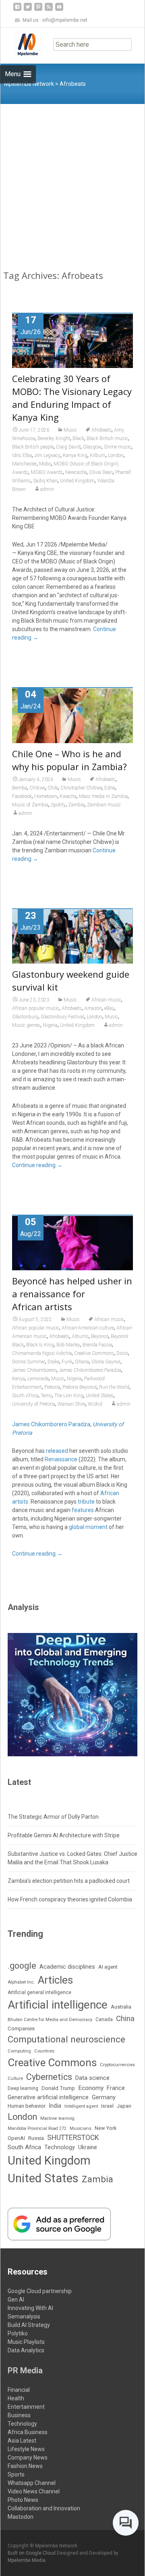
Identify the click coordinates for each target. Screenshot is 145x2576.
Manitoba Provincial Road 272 (37, 2128)
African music (106, 1000)
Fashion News (25, 2466)
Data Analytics (26, 2350)
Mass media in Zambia (103, 796)
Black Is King (40, 1345)
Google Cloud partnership (40, 2291)
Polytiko (18, 2333)
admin (47, 489)
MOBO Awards (47, 472)
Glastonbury (25, 1017)
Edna (110, 788)
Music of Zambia (30, 805)
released (57, 1451)
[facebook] (17, 10)
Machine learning (57, 2118)
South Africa (25, 1396)
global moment (88, 1527)
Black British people (33, 447)
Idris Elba (22, 455)
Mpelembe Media (27, 2560)
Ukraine (88, 2147)
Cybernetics (49, 2077)
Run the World (114, 1387)
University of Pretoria (34, 1404)
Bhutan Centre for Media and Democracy (50, 2019)
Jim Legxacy (47, 455)
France (116, 2088)
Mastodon (21, 2517)
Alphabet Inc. (21, 1982)
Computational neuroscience (66, 2039)
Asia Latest (22, 2441)
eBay (109, 1008)
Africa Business (28, 2432)
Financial (19, 2390)
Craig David (68, 447)
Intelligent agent (81, 2106)
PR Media (25, 2370)
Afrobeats (101, 430)
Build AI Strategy (29, 2325)
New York (106, 2128)
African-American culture (88, 1328)
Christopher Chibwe (81, 788)
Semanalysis (24, 2316)
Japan (124, 2106)
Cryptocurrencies (117, 2065)
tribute (86, 1502)
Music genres (26, 1025)
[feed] (49, 10)
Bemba (20, 788)
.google (22, 1966)
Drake (53, 1362)
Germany (104, 2097)
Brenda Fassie (97, 1345)
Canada (104, 2019)
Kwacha (68, 796)
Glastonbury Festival (62, 1017)
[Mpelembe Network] (21, 44)
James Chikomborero (34, 1370)
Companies (21, 2029)
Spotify (58, 805)
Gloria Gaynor (106, 1362)
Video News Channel (34, 2491)
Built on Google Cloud (32, 2553)
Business (19, 2415)
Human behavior (27, 2106)
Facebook (22, 796)
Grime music (118, 447)
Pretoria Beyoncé (80, 1387)
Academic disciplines (67, 1967)
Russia (36, 2138)
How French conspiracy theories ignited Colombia (70, 1899)
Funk (67, 1362)
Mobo (45, 464)
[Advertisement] (72, 181)
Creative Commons (94, 1353)
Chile (53, 788)
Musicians (81, 2128)
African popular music (36, 1008)
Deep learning (23, 2088)
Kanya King (75, 455)
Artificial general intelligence (39, 1992)
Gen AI (16, 2300)
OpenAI (16, 2138)
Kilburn (98, 455)
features (83, 1510)
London (116, 455)
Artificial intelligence (58, 2005)
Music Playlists (26, 2342)
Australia (121, 2007)
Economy (91, 2088)
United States (100, 1396)
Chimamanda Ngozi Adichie (42, 1353)
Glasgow (92, 447)
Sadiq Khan (45, 481)
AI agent (108, 1967)
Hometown (46, 796)
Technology (60, 2147)
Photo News (23, 2500)
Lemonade (38, 1379)
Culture (15, 2078)
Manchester (24, 464)
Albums (80, 1336)
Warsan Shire (71, 1404)
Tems (46, 1396)
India (55, 2106)
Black (78, 438)
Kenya (19, 1379)
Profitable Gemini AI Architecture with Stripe (64, 1835)
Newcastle (76, 472)
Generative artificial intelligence (48, 2097)
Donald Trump (58, 2088)
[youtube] (59, 10)
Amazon (93, 1008)
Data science (92, 2078)
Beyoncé (100, 1336)
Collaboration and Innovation (44, 2508)
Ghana (82, 1362)
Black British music (107, 438)
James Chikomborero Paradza (90, 1370)
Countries (44, 2051)
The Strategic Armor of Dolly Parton (53, 1817)
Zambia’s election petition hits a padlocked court (69, 1881)
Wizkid (95, 1404)
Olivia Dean (101, 472)
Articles (55, 1980)
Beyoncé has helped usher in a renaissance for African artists (72, 1294)
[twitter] (28, 10)
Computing (19, 2051)
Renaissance (61, 1459)
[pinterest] (38, 10)
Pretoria (52, 1387)
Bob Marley (68, 1345)
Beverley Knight (54, 438)
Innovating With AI (30, 2308)
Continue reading (37, 1165)
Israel (107, 2106)
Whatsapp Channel (32, 2483)
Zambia (76, 805)
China (125, 2019)
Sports (16, 2474)
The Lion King (69, 1396)
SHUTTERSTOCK (73, 2138)
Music (70, 430)
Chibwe (37, 788)
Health (16, 2398)
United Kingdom (77, 481)
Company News (28, 2458)
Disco (122, 1353)
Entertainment (26, 2407)
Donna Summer (29, 1362)
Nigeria (50, 1025)
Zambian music (104, 805)
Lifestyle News (26, 2449)
